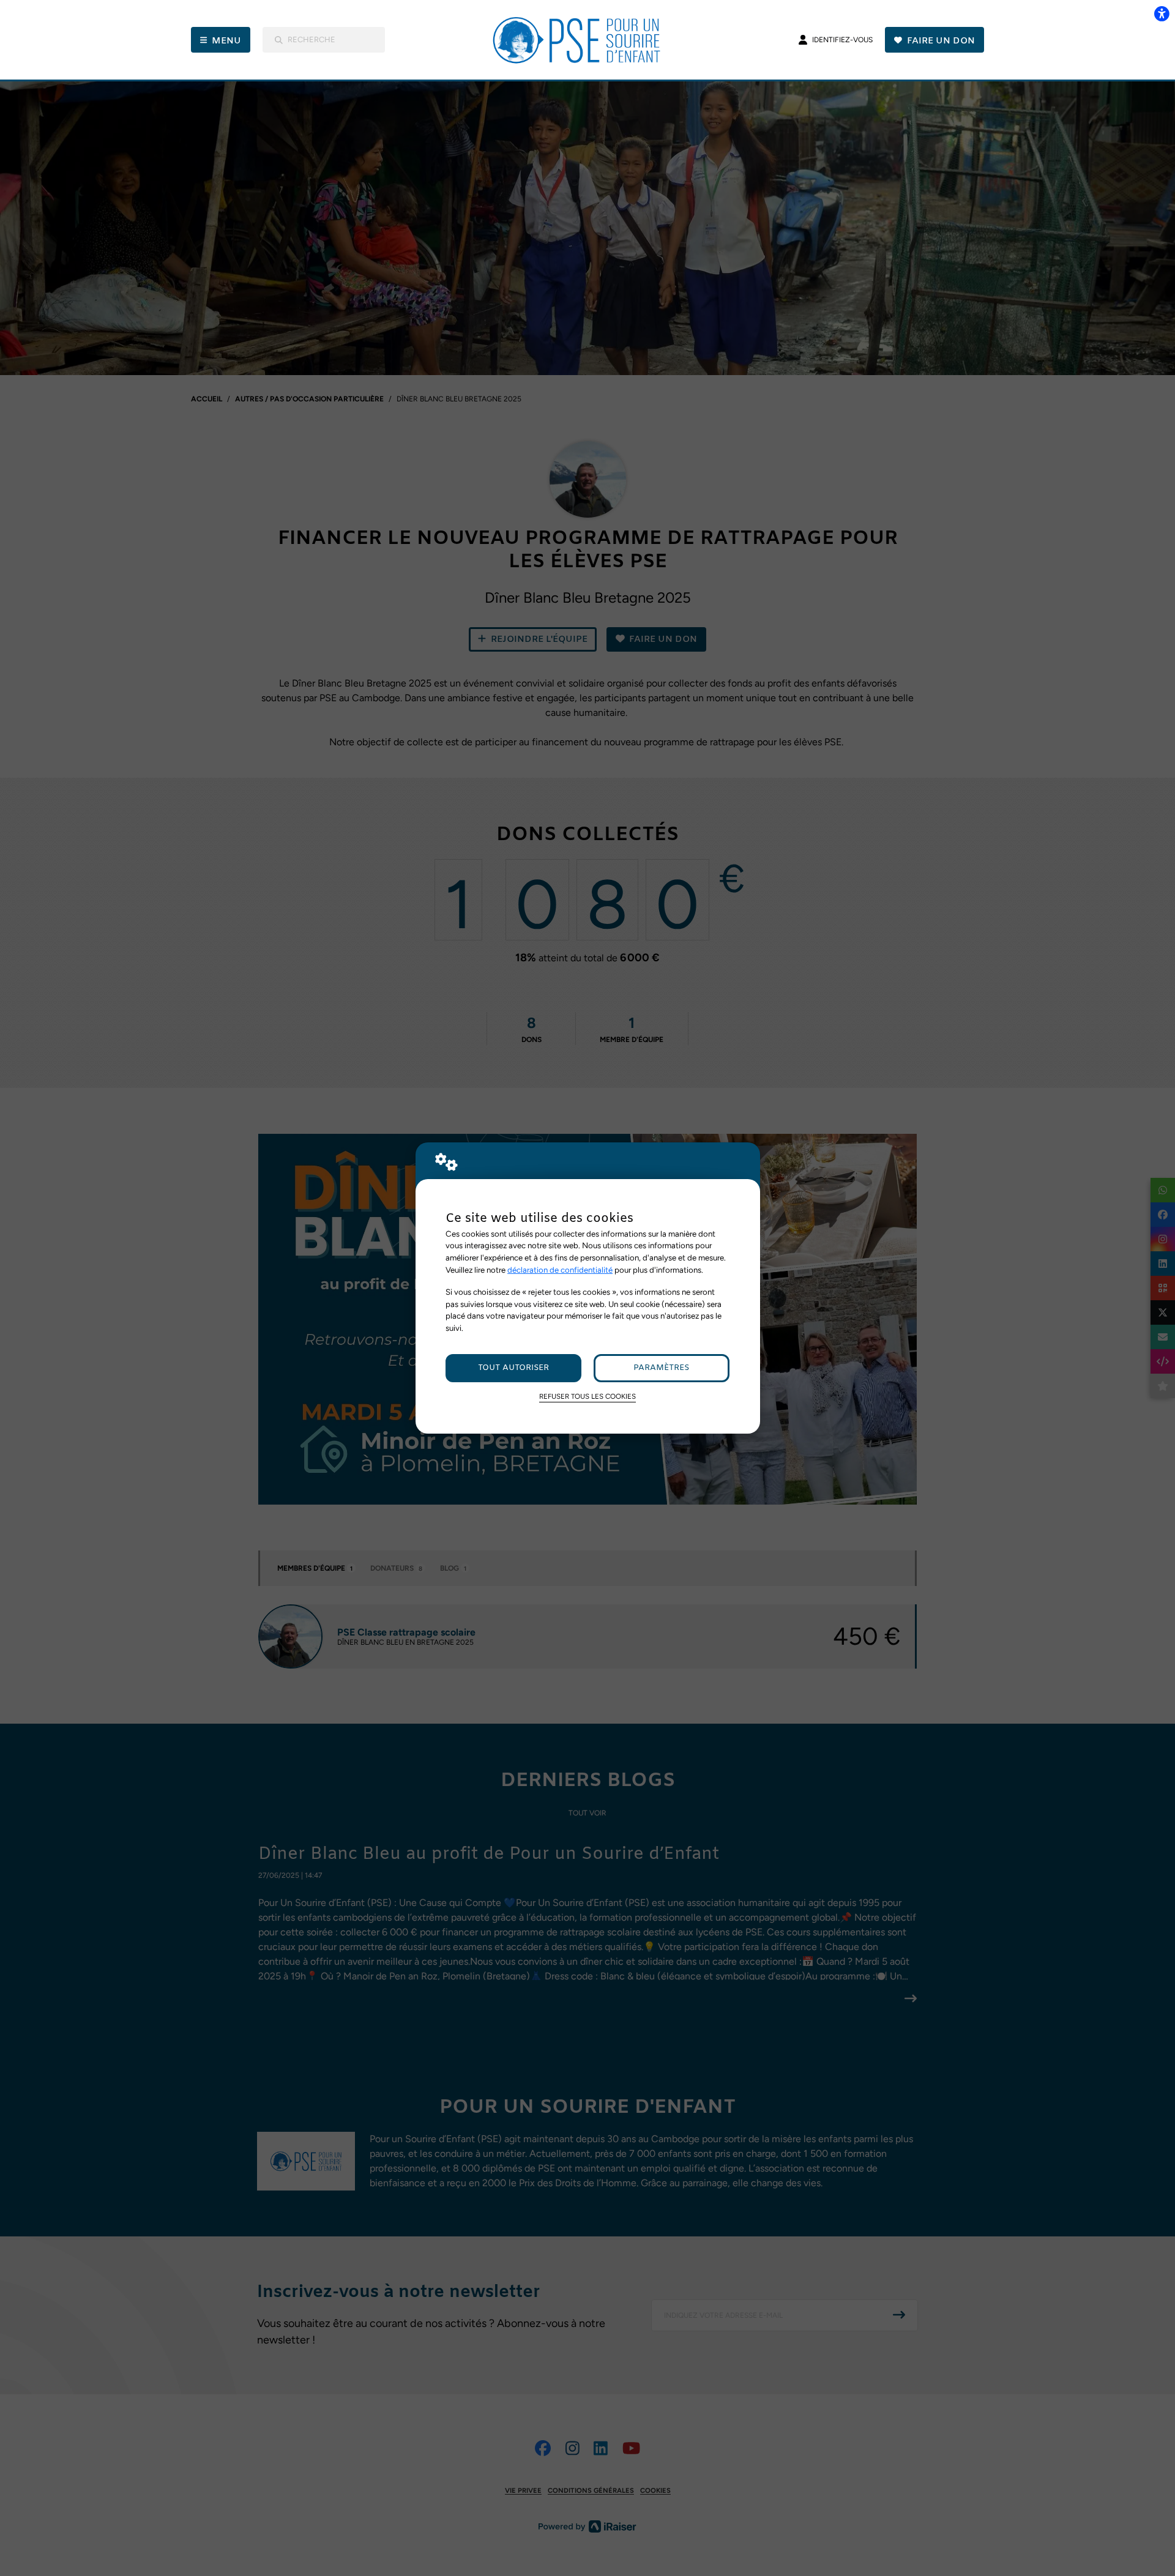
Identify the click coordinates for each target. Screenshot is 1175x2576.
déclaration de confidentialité (560, 1270)
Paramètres (661, 1368)
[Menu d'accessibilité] (1162, 13)
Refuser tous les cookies (587, 1396)
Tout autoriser (513, 1368)
